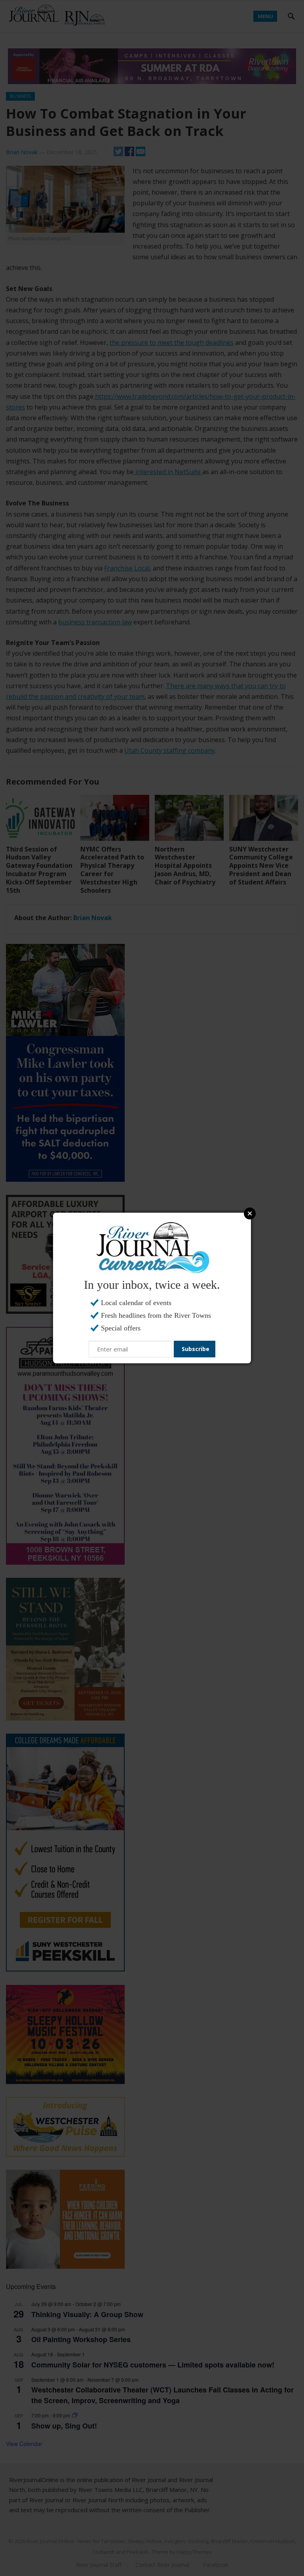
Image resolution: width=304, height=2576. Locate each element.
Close (250, 1213)
